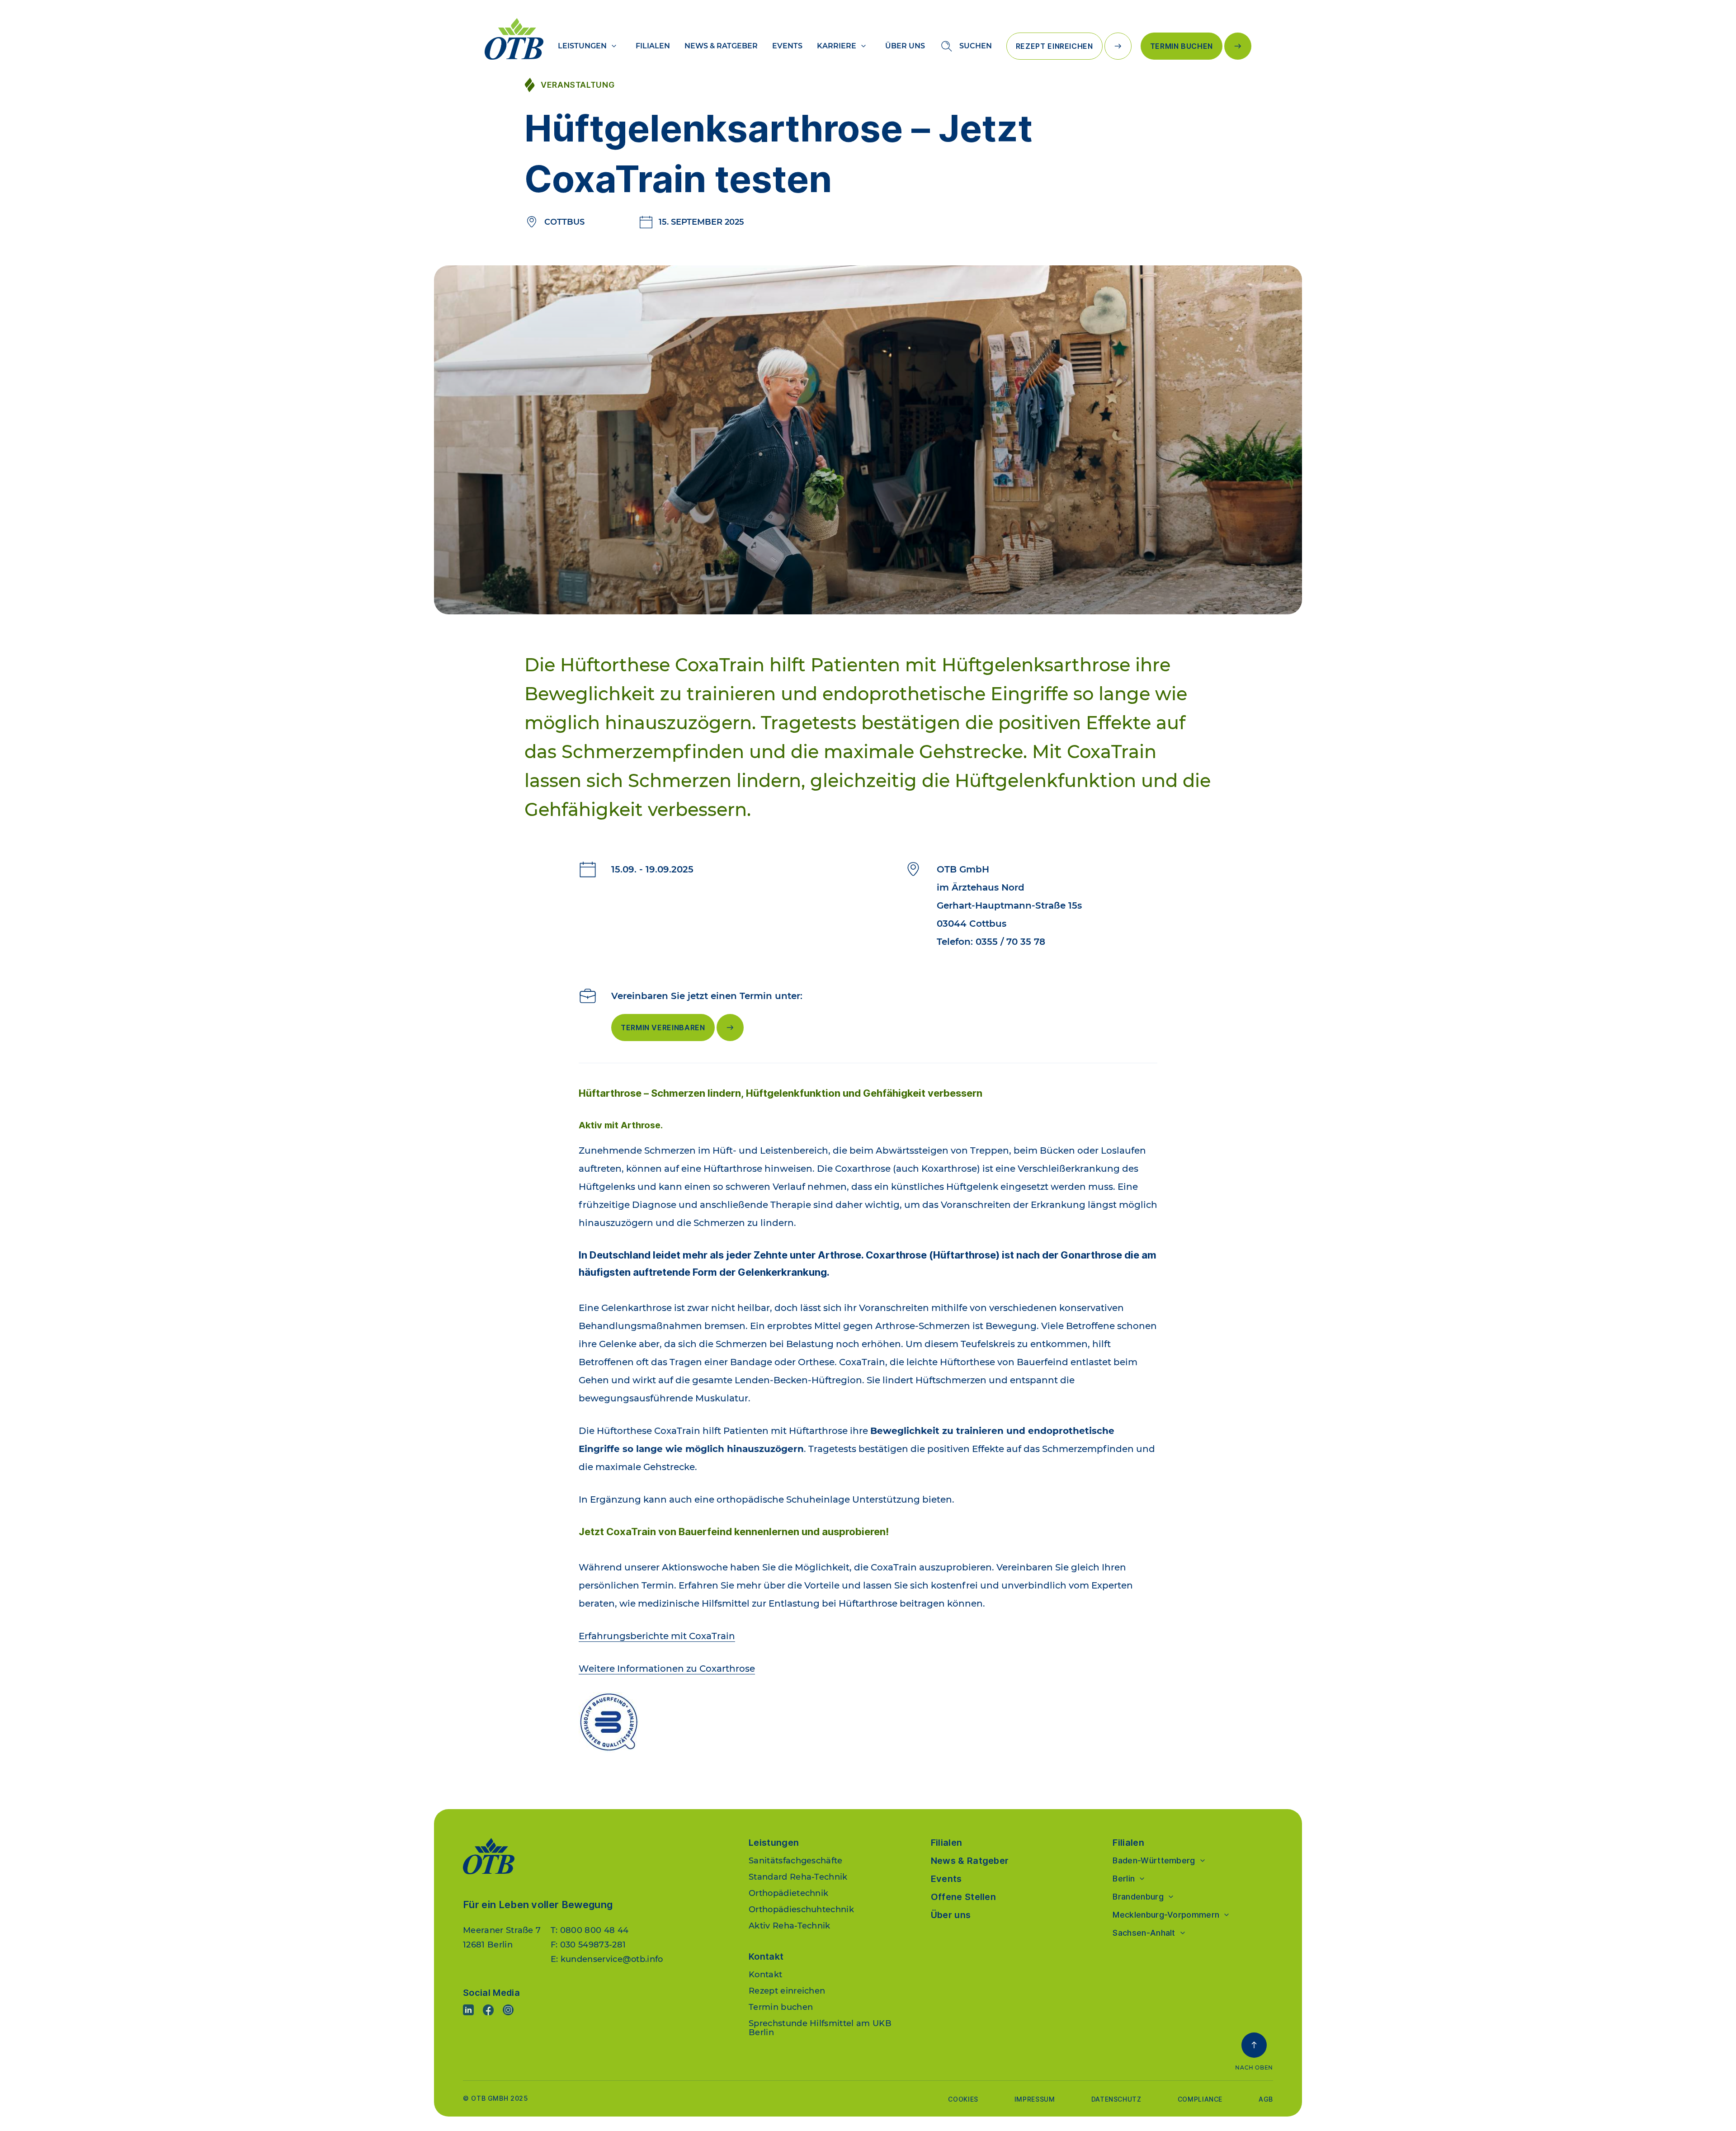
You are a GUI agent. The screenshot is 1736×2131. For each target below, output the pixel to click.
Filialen (653, 46)
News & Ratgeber (721, 46)
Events (787, 46)
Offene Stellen (963, 1897)
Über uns (905, 46)
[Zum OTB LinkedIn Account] (468, 2010)
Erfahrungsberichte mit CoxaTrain (657, 1636)
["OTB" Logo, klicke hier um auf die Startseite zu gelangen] (514, 39)
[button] (1254, 2052)
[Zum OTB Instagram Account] (508, 2010)
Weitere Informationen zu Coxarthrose (667, 1669)
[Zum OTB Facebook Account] (488, 2010)
